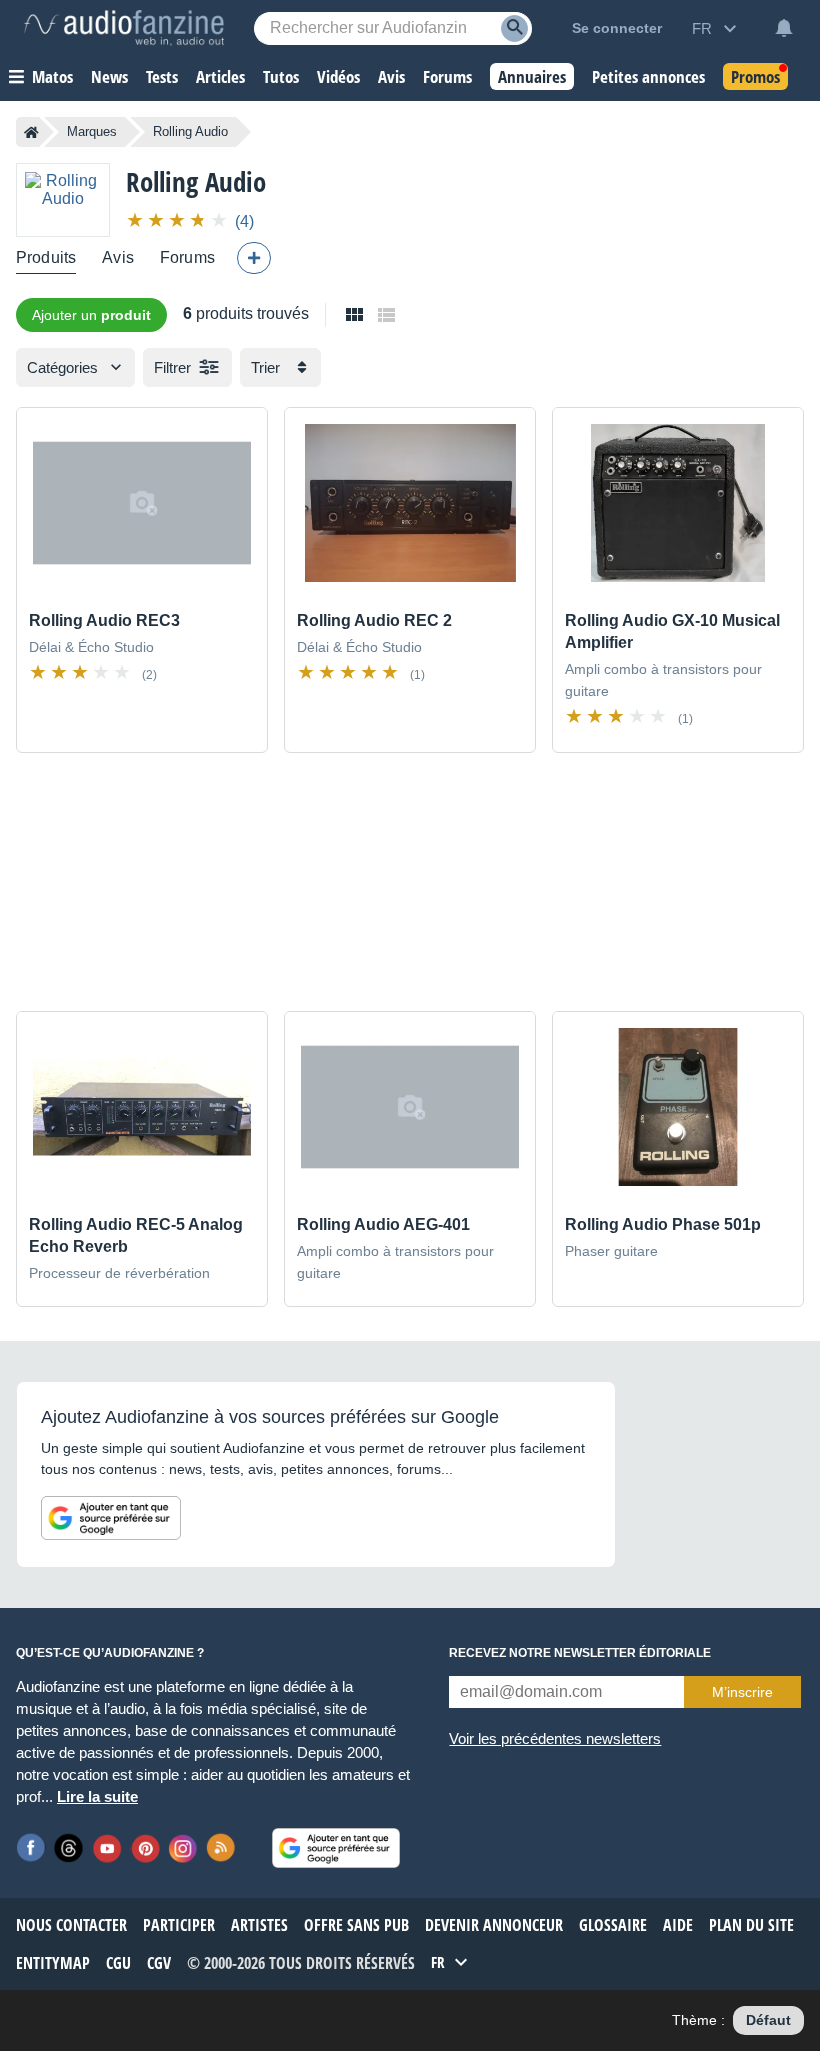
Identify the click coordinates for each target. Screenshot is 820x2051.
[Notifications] (784, 28)
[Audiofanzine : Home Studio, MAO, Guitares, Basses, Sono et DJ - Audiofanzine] (124, 28)
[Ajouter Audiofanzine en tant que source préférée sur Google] (111, 1518)
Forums (187, 257)
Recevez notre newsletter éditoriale (580, 1653)
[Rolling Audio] (63, 199)
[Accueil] (31, 132)
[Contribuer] (254, 258)
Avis (118, 257)
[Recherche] (514, 28)
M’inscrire (742, 1692)
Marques (92, 131)
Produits (46, 257)
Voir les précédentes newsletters (555, 1738)
